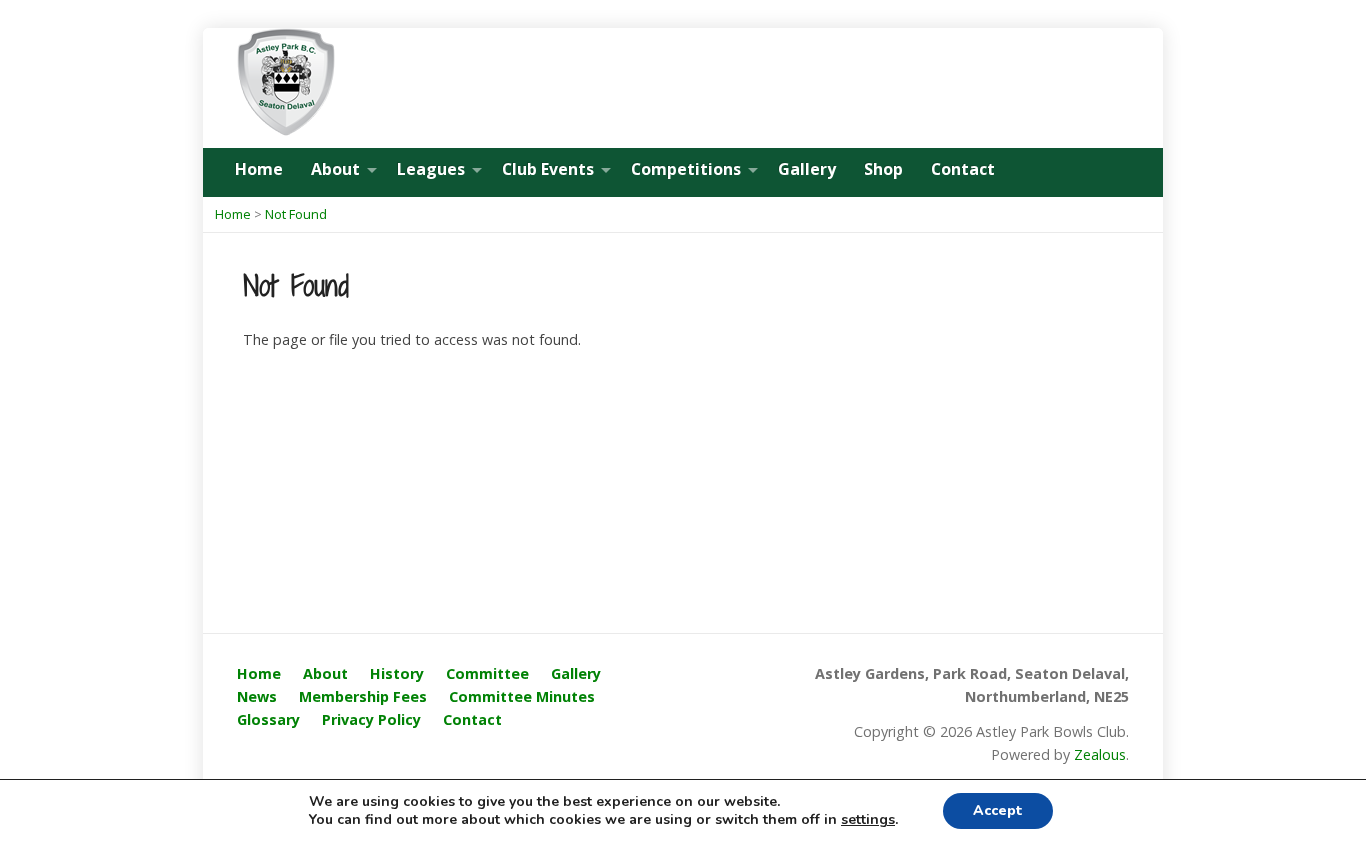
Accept (998, 810)
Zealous (1100, 754)
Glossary (268, 719)
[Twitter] (1123, 171)
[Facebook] (1095, 171)
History (397, 673)
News (257, 696)
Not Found (296, 214)
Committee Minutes (522, 696)
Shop (883, 169)
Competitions (686, 169)
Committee (487, 673)
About (335, 169)
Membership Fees (363, 696)
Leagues (431, 169)
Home (259, 169)
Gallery (807, 169)
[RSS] (1067, 171)
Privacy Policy (371, 719)
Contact (963, 169)
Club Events (548, 169)
